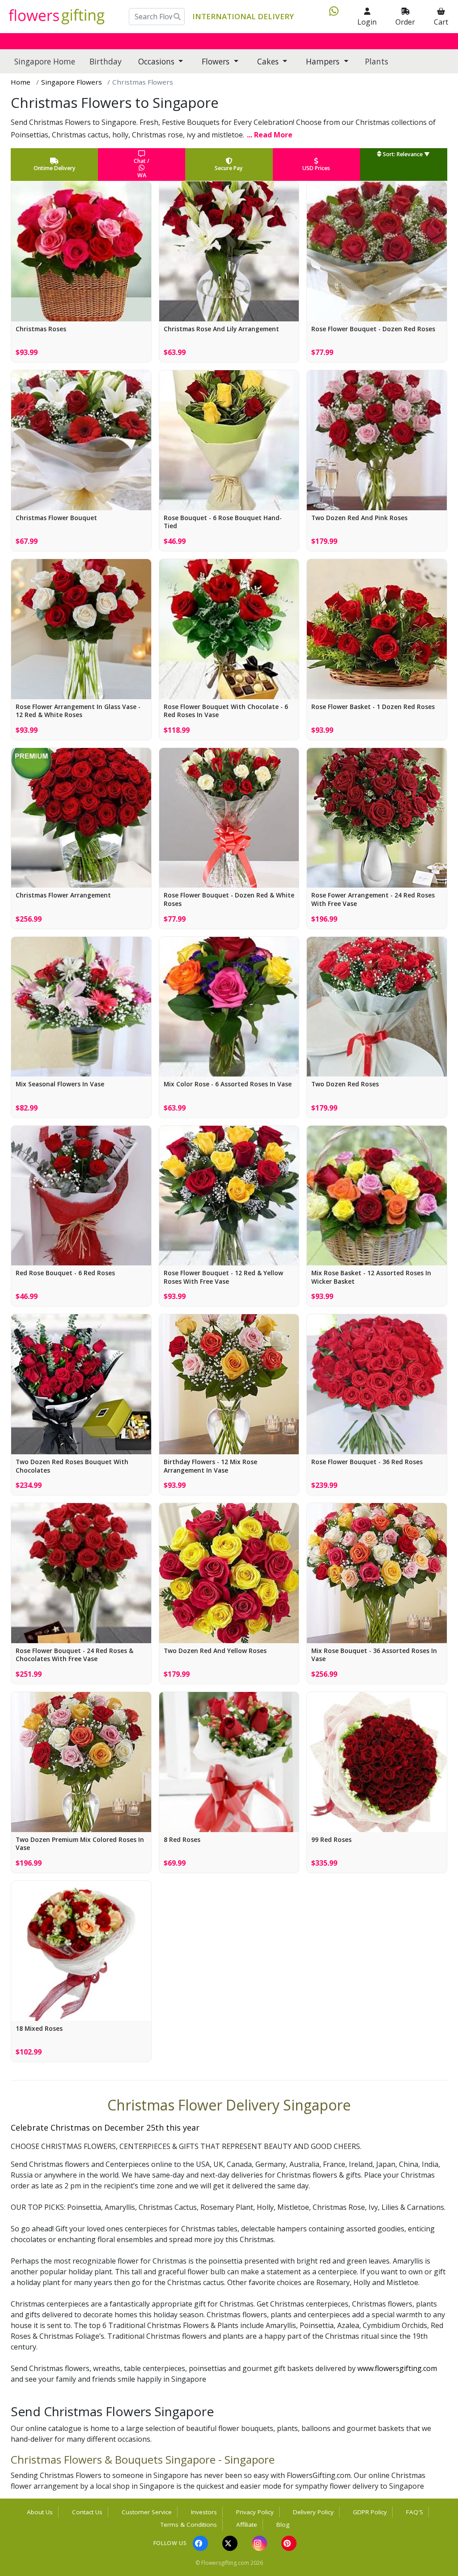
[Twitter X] (230, 2543)
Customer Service (147, 2512)
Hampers (324, 61)
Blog (283, 2525)
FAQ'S (415, 2512)
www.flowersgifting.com (397, 2368)
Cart (441, 22)
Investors (204, 2512)
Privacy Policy (255, 2512)
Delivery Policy (313, 2512)
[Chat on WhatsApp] (330, 17)
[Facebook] (200, 2543)
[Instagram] (259, 2543)
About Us (40, 2512)
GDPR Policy (370, 2512)
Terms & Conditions (189, 2525)
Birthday (106, 61)
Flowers (217, 61)
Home (21, 82)
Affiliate (247, 2525)
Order (405, 22)
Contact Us (87, 2512)
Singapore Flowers (72, 82)
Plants (377, 61)
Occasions (157, 61)
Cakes (269, 61)
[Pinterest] (289, 2543)
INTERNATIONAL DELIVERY (243, 16)
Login (367, 22)
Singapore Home (45, 61)
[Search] (177, 17)
